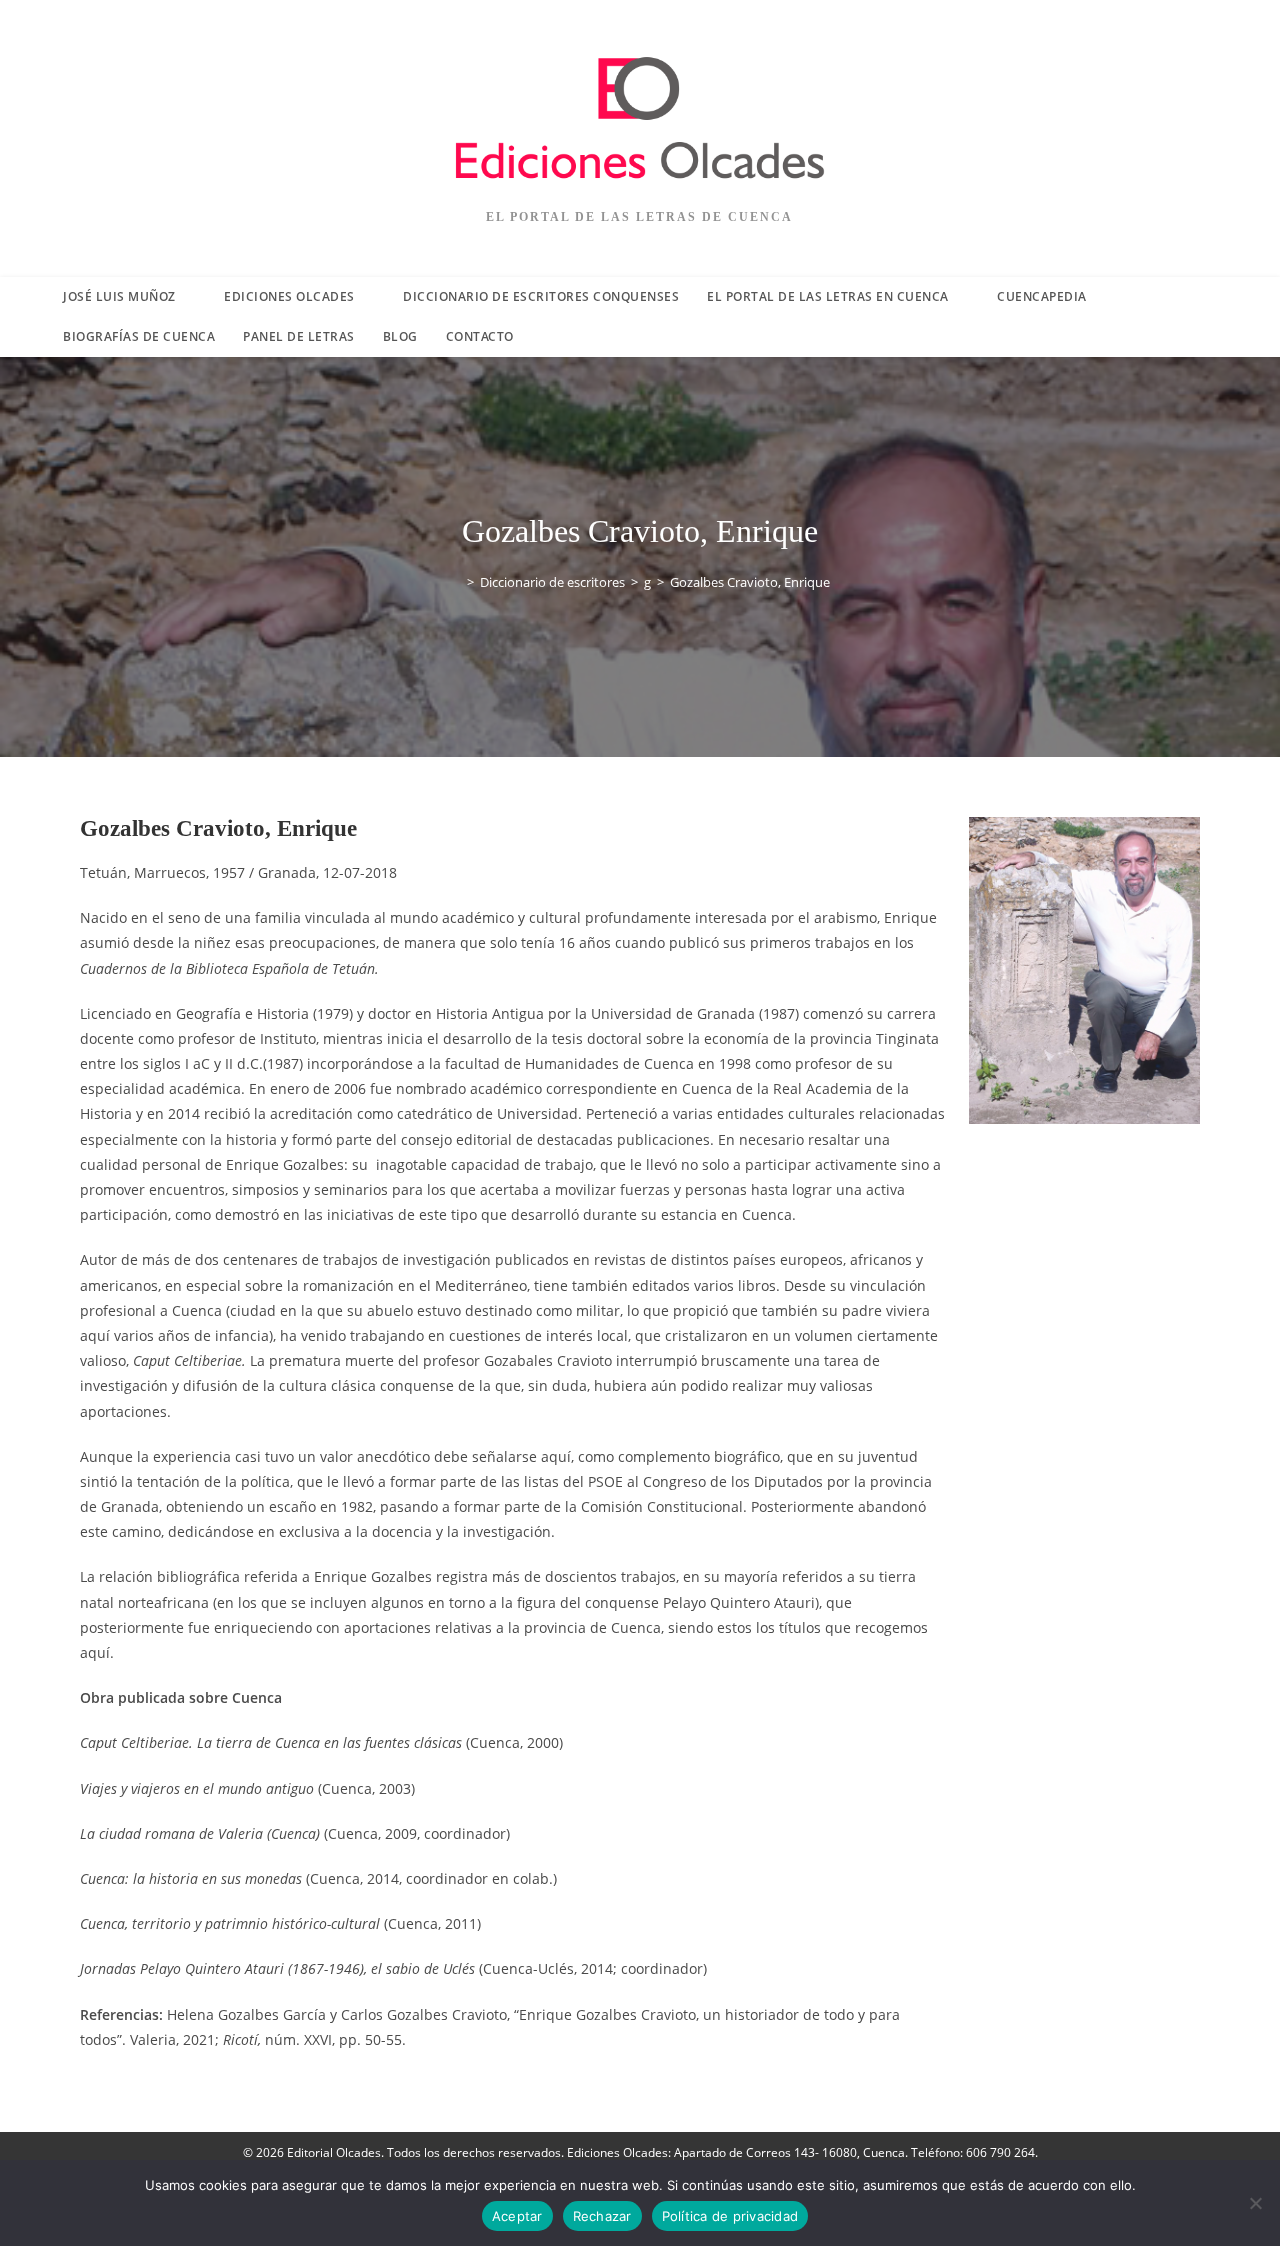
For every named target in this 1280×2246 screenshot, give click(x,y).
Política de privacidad (730, 2216)
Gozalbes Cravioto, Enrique (750, 582)
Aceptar (517, 2216)
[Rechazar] (1255, 2203)
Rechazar (602, 2216)
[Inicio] (456, 582)
